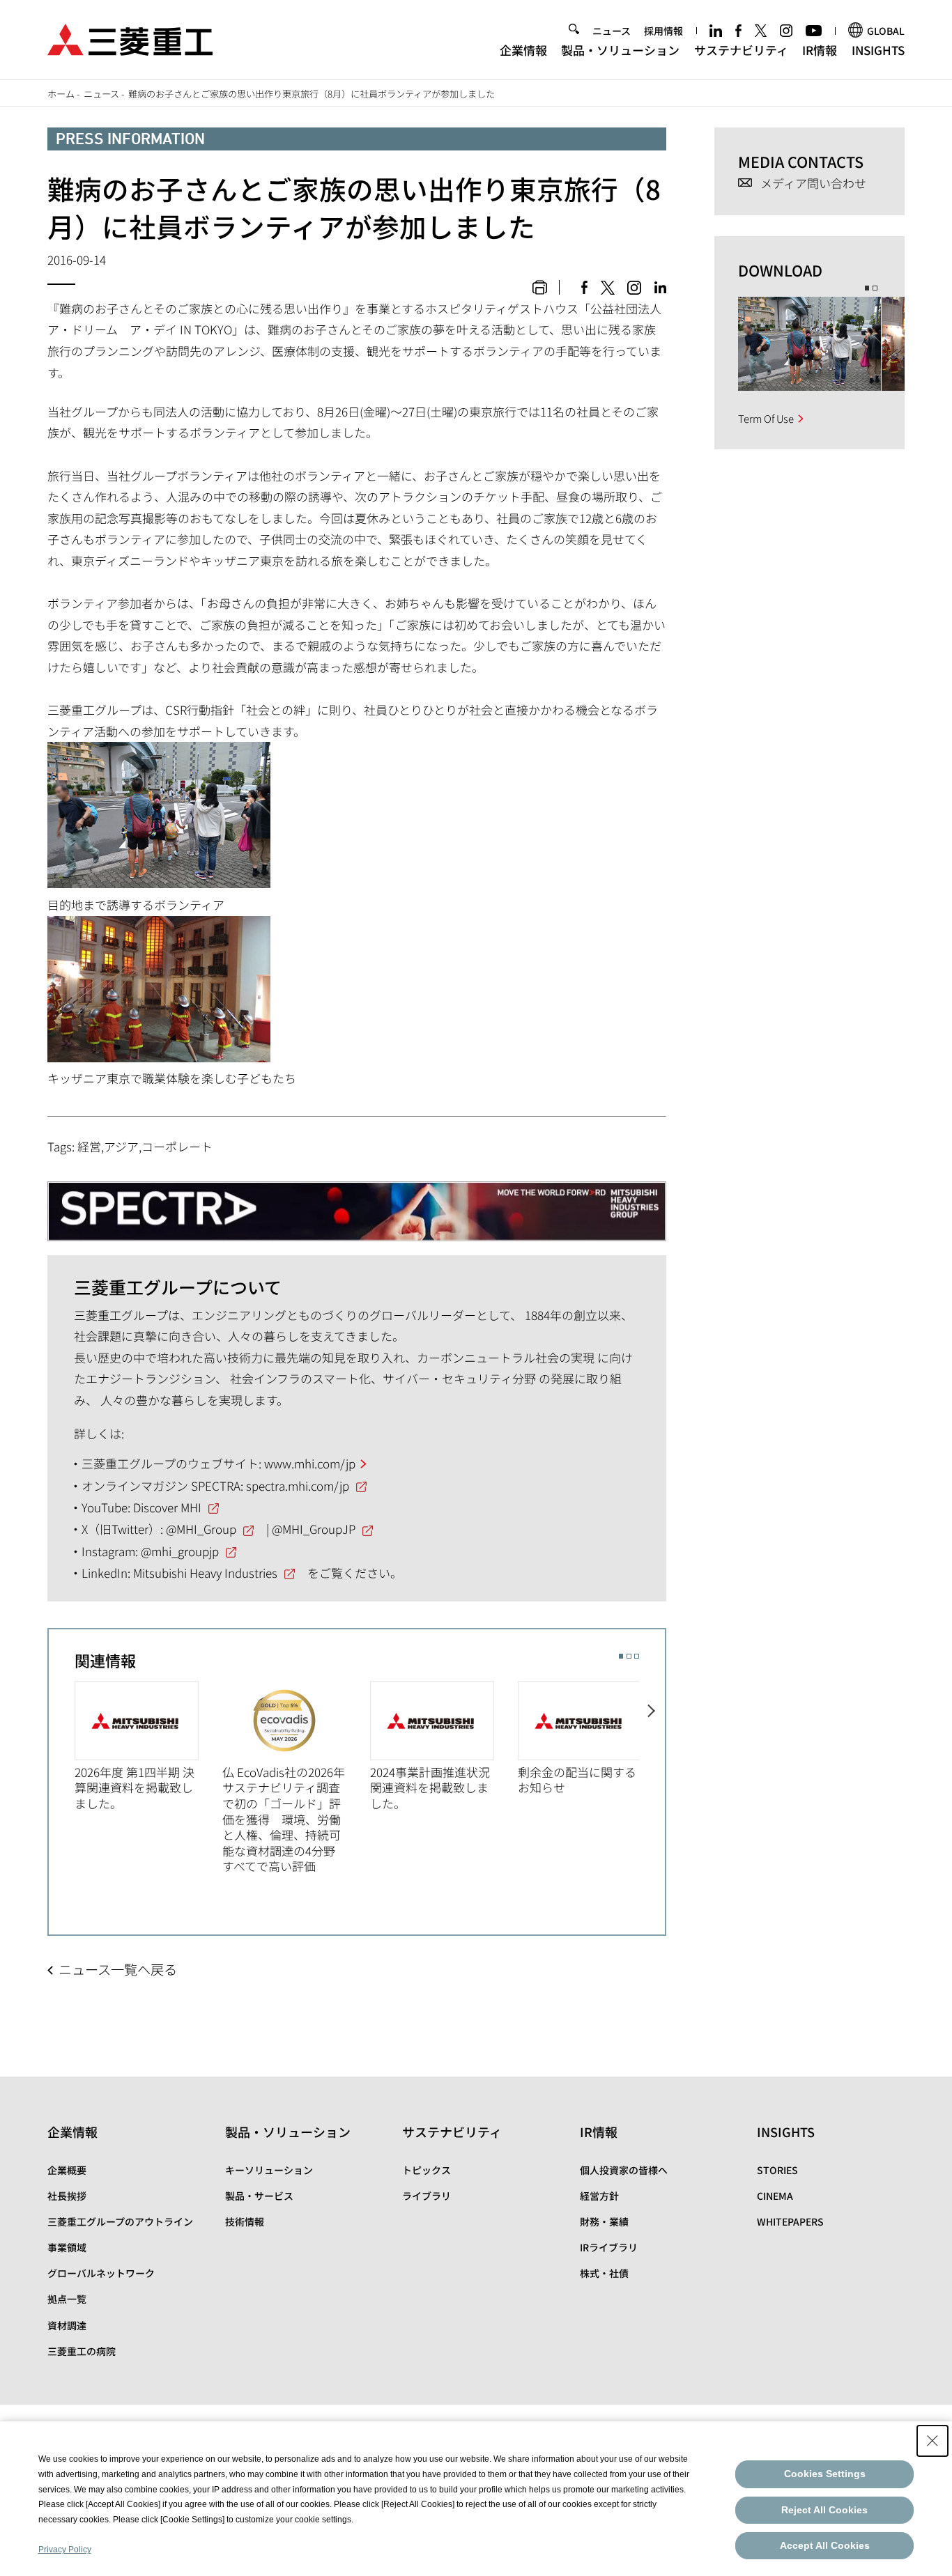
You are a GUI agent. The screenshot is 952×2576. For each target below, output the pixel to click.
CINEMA (775, 2196)
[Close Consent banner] (932, 2441)
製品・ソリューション (620, 50)
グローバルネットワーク (101, 2273)
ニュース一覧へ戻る (118, 1969)
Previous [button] (62, 1776)
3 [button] (637, 1656)
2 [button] (629, 1656)
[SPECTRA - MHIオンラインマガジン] (357, 1204)
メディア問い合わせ (813, 184)
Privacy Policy (65, 2550)
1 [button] (621, 1656)
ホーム (61, 94)
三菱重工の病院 (82, 2351)
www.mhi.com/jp (310, 1463)
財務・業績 (604, 2221)
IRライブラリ (609, 2247)
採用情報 (663, 31)
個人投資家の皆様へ (624, 2170)
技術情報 (245, 2221)
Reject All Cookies (824, 2510)
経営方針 (599, 2196)
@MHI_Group (201, 1529)
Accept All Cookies (825, 2545)
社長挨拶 (67, 2196)
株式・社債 (604, 2273)
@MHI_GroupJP (314, 1529)
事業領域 (67, 2247)
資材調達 (67, 2325)
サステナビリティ (741, 50)
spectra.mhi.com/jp (298, 1485)
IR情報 (820, 50)
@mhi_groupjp (180, 1551)
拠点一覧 (67, 2299)
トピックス (427, 2170)
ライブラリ (427, 2196)
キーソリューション (269, 2170)
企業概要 (67, 2170)
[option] (148, 1746)
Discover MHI (167, 1507)
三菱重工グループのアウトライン (120, 2221)
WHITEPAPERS (790, 2221)
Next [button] (652, 1776)
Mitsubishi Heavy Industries (205, 1573)
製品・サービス (259, 2196)
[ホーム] (130, 38)
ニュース (612, 31)
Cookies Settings (825, 2474)
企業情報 (523, 50)
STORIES (777, 2170)
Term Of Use (766, 418)
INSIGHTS (878, 50)
